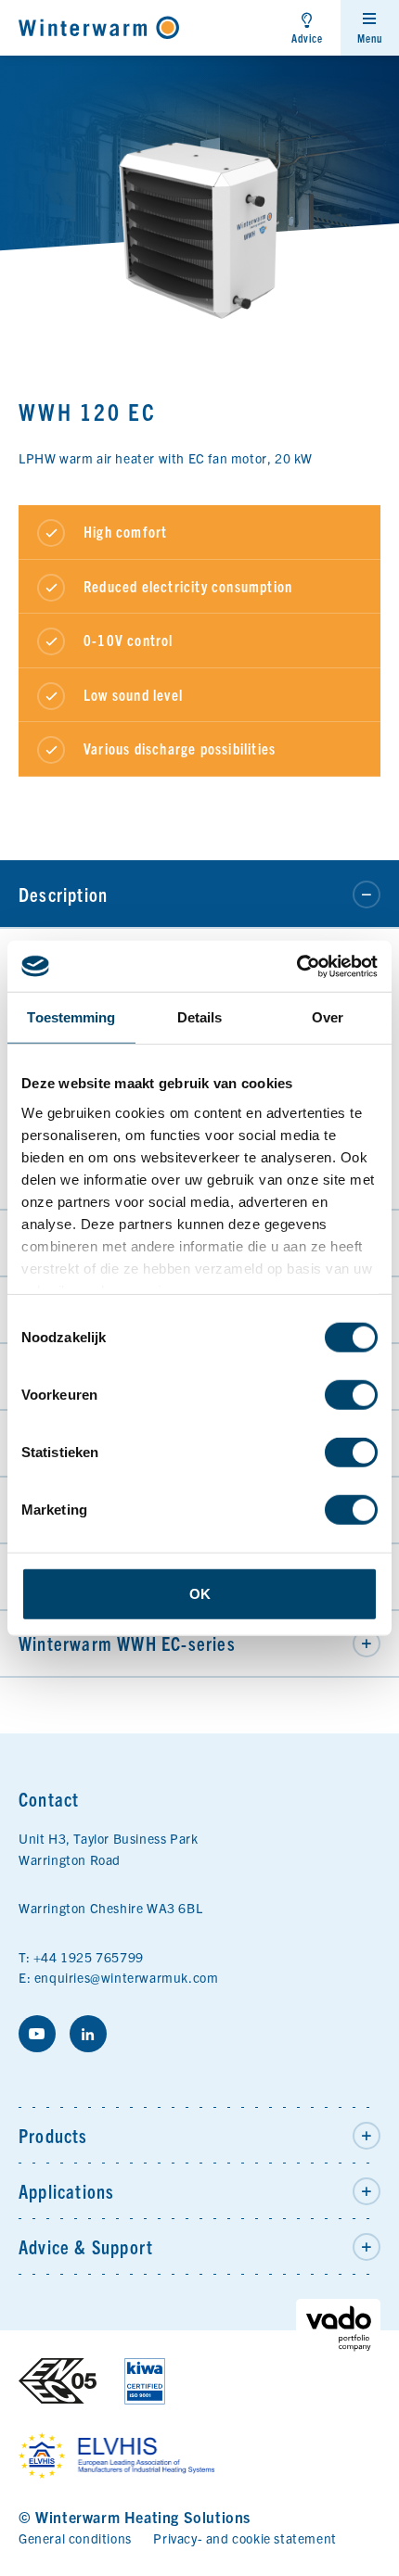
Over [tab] (328, 1017)
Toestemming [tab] (71, 1017)
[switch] (351, 1395)
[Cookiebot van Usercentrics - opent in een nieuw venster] (296, 966)
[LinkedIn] (88, 2034)
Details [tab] (200, 1017)
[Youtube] (37, 2034)
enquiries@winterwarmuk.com (127, 1977)
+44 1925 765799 (89, 1957)
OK (200, 1594)
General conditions (75, 2538)
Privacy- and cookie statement (245, 2538)
